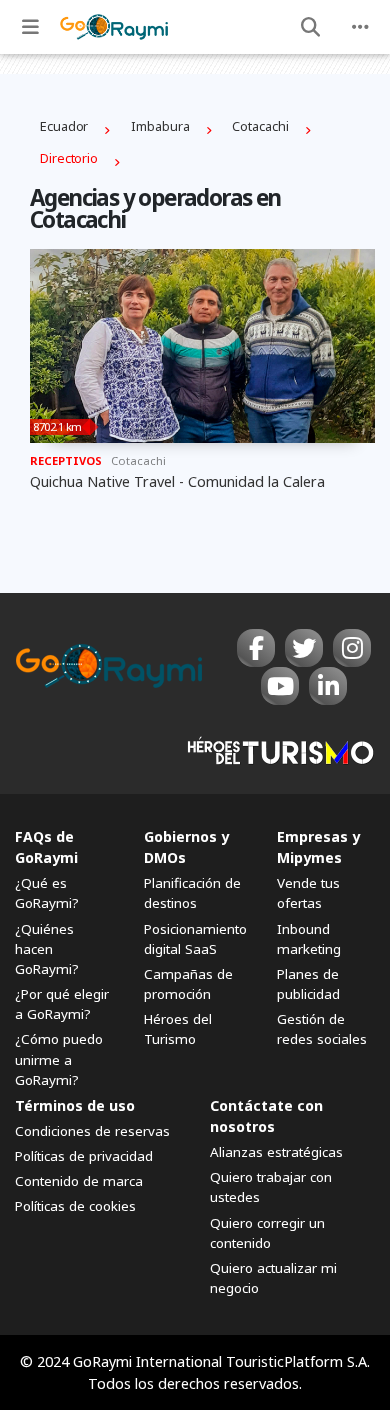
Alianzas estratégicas (276, 1152)
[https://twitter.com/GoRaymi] (304, 648)
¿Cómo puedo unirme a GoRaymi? (59, 1059)
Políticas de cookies (75, 1206)
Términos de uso (75, 1105)
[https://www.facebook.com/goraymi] (256, 648)
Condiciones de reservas (92, 1131)
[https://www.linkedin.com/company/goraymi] (328, 686)
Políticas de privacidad (84, 1156)
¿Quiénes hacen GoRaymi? (47, 949)
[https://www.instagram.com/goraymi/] (352, 648)
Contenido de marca (79, 1181)
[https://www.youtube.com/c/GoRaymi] (280, 686)
